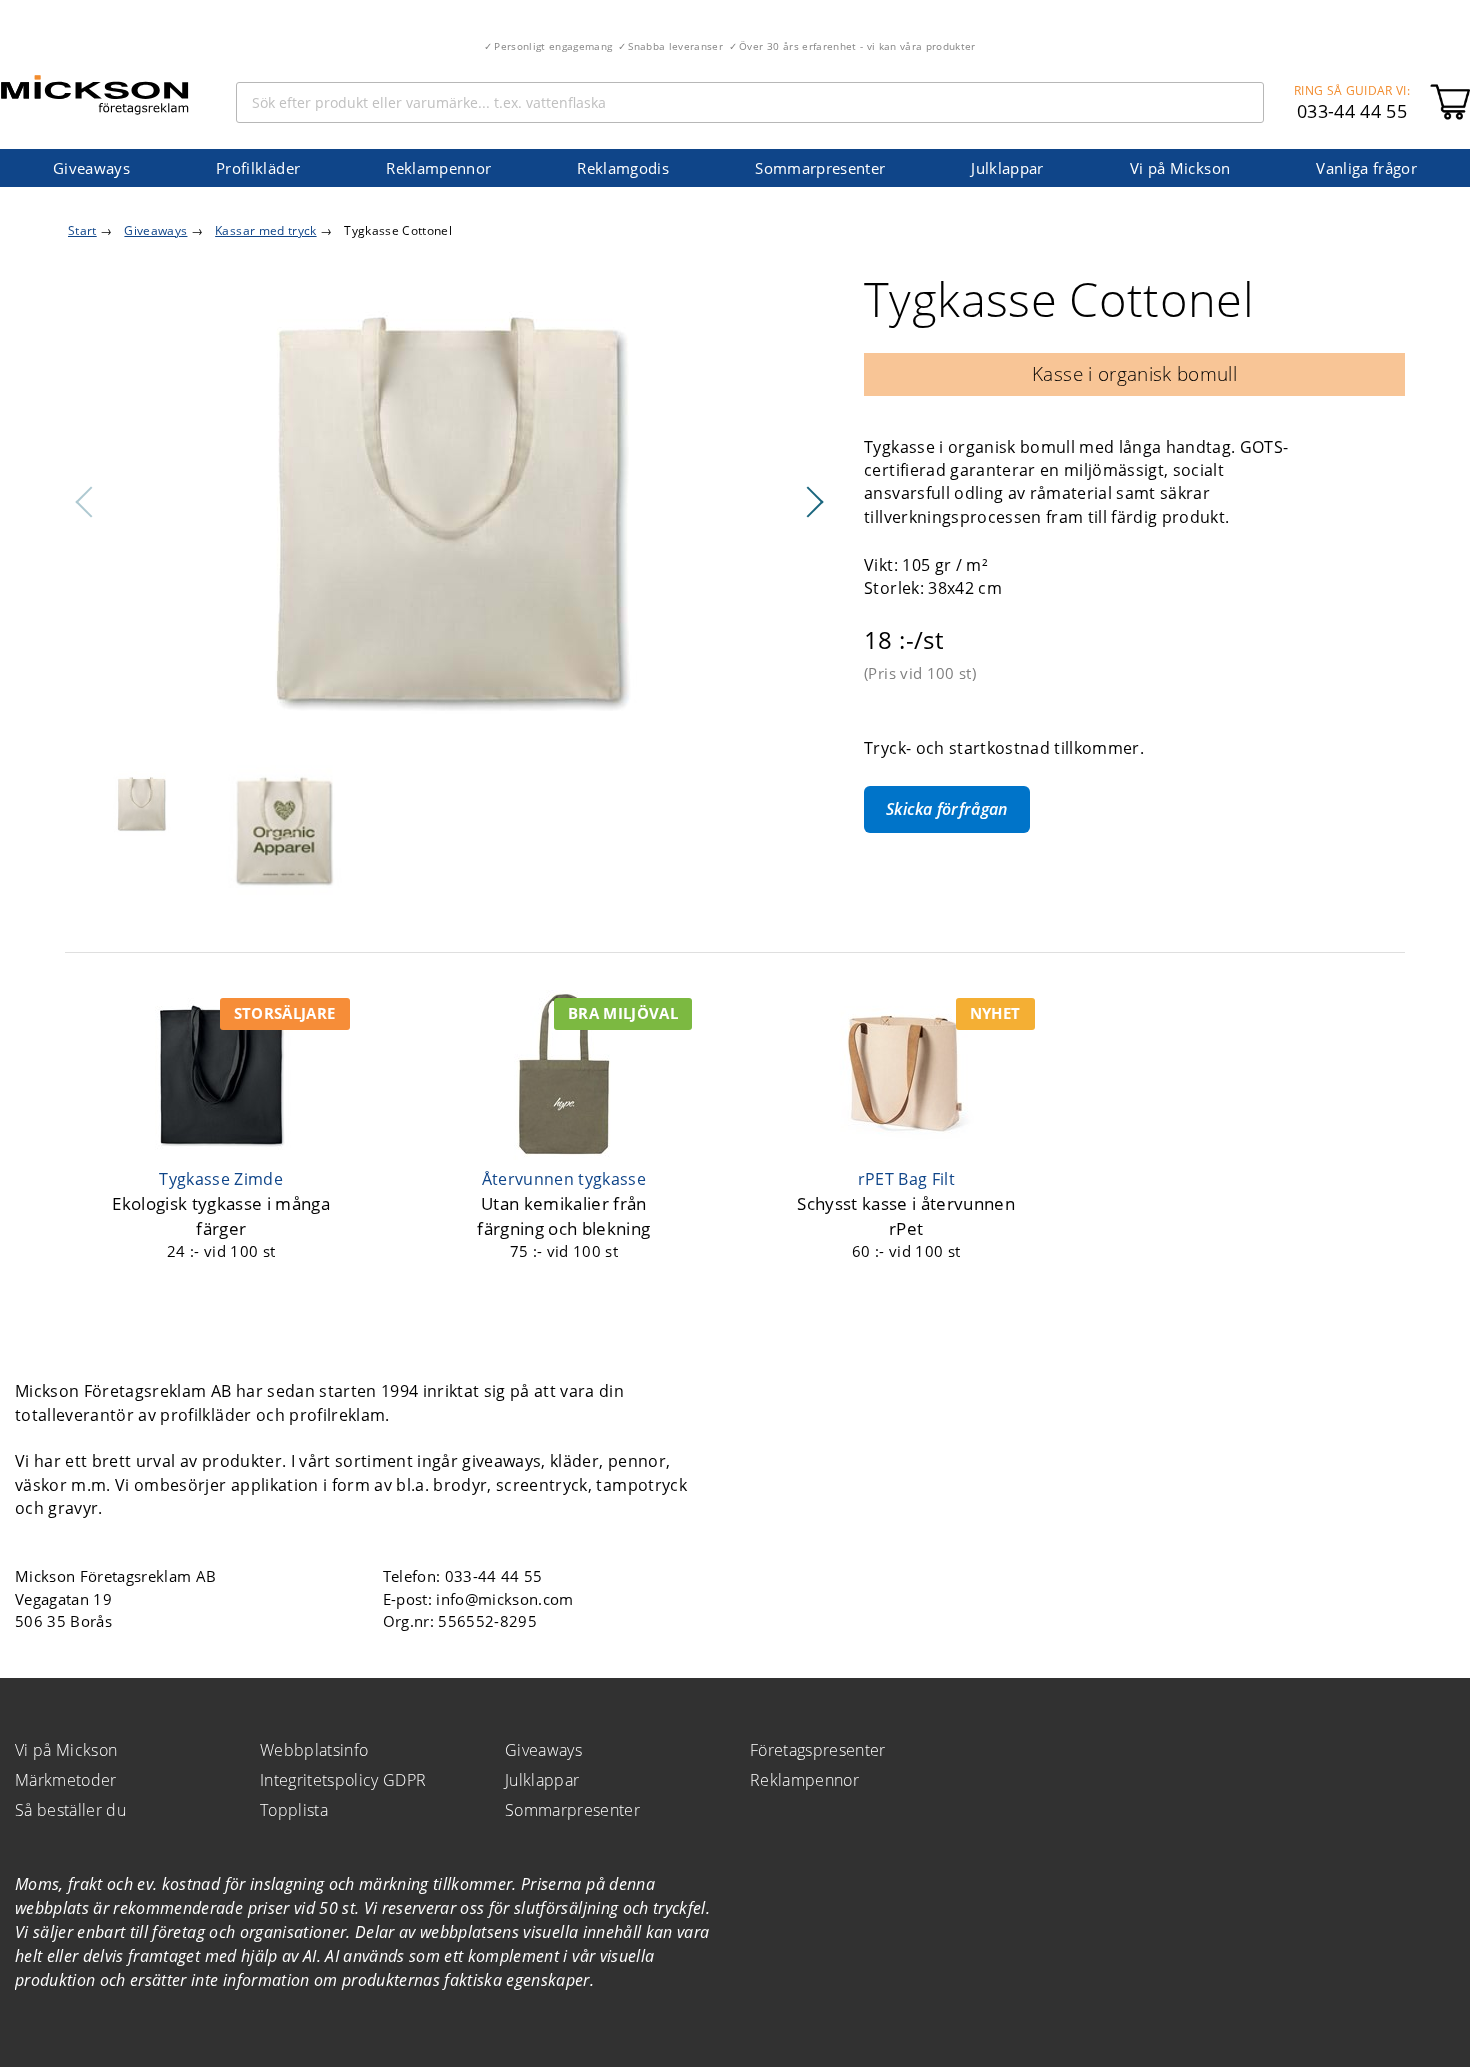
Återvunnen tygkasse (564, 1179)
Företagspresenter (818, 1750)
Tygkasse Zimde (221, 1179)
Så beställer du (70, 1810)
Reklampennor (438, 168)
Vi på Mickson (1180, 168)
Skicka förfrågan (946, 809)
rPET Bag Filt (906, 1179)
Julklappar (1007, 168)
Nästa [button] (814, 502)
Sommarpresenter (820, 168)
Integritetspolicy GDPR (343, 1780)
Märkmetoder (66, 1780)
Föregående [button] (85, 502)
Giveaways (91, 168)
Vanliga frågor (1366, 168)
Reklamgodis (623, 168)
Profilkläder (258, 168)
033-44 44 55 (1352, 111)
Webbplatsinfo (314, 1750)
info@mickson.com (504, 1599)
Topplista (294, 1810)
